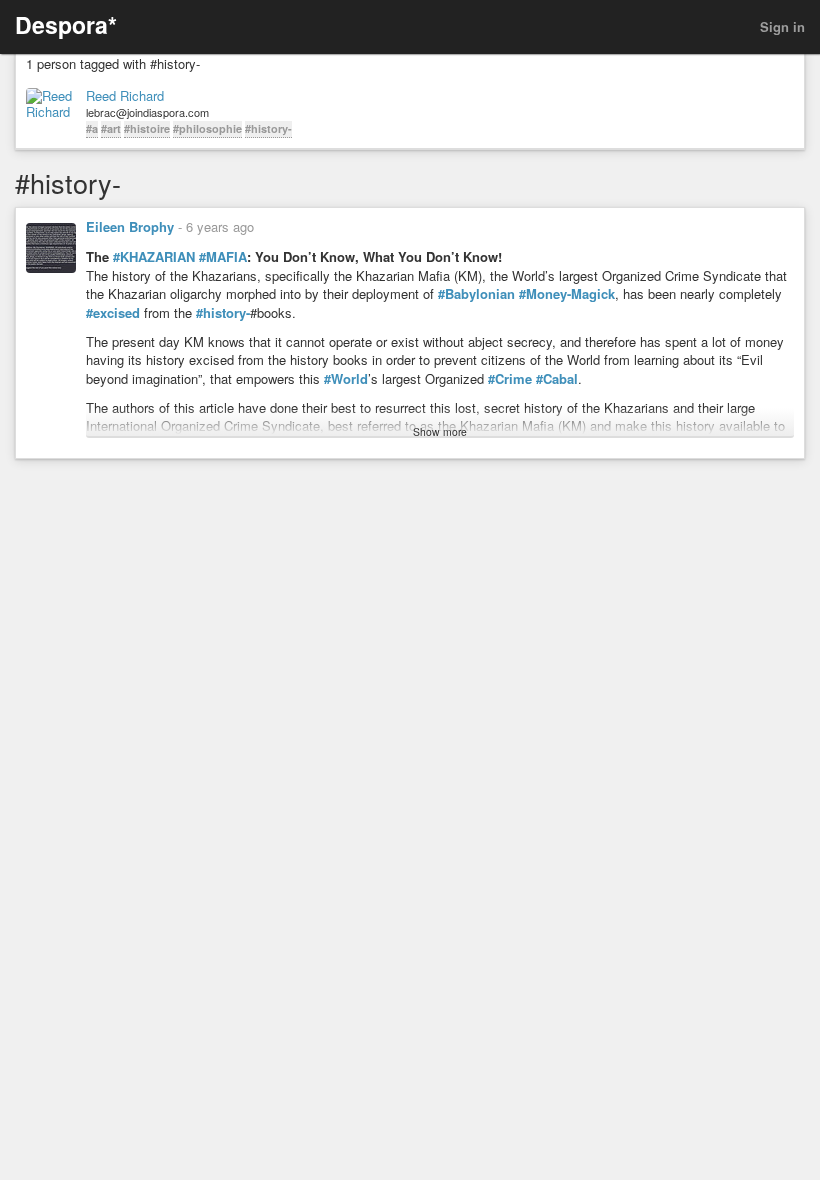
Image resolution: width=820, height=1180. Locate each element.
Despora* (66, 24)
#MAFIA (223, 257)
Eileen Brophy (130, 226)
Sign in (782, 26)
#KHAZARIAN (154, 257)
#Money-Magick (567, 294)
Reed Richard (125, 96)
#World (346, 379)
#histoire (147, 128)
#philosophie (207, 128)
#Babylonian (476, 294)
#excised (113, 313)
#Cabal (557, 379)
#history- (268, 128)
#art (111, 128)
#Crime (510, 379)
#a (92, 128)
